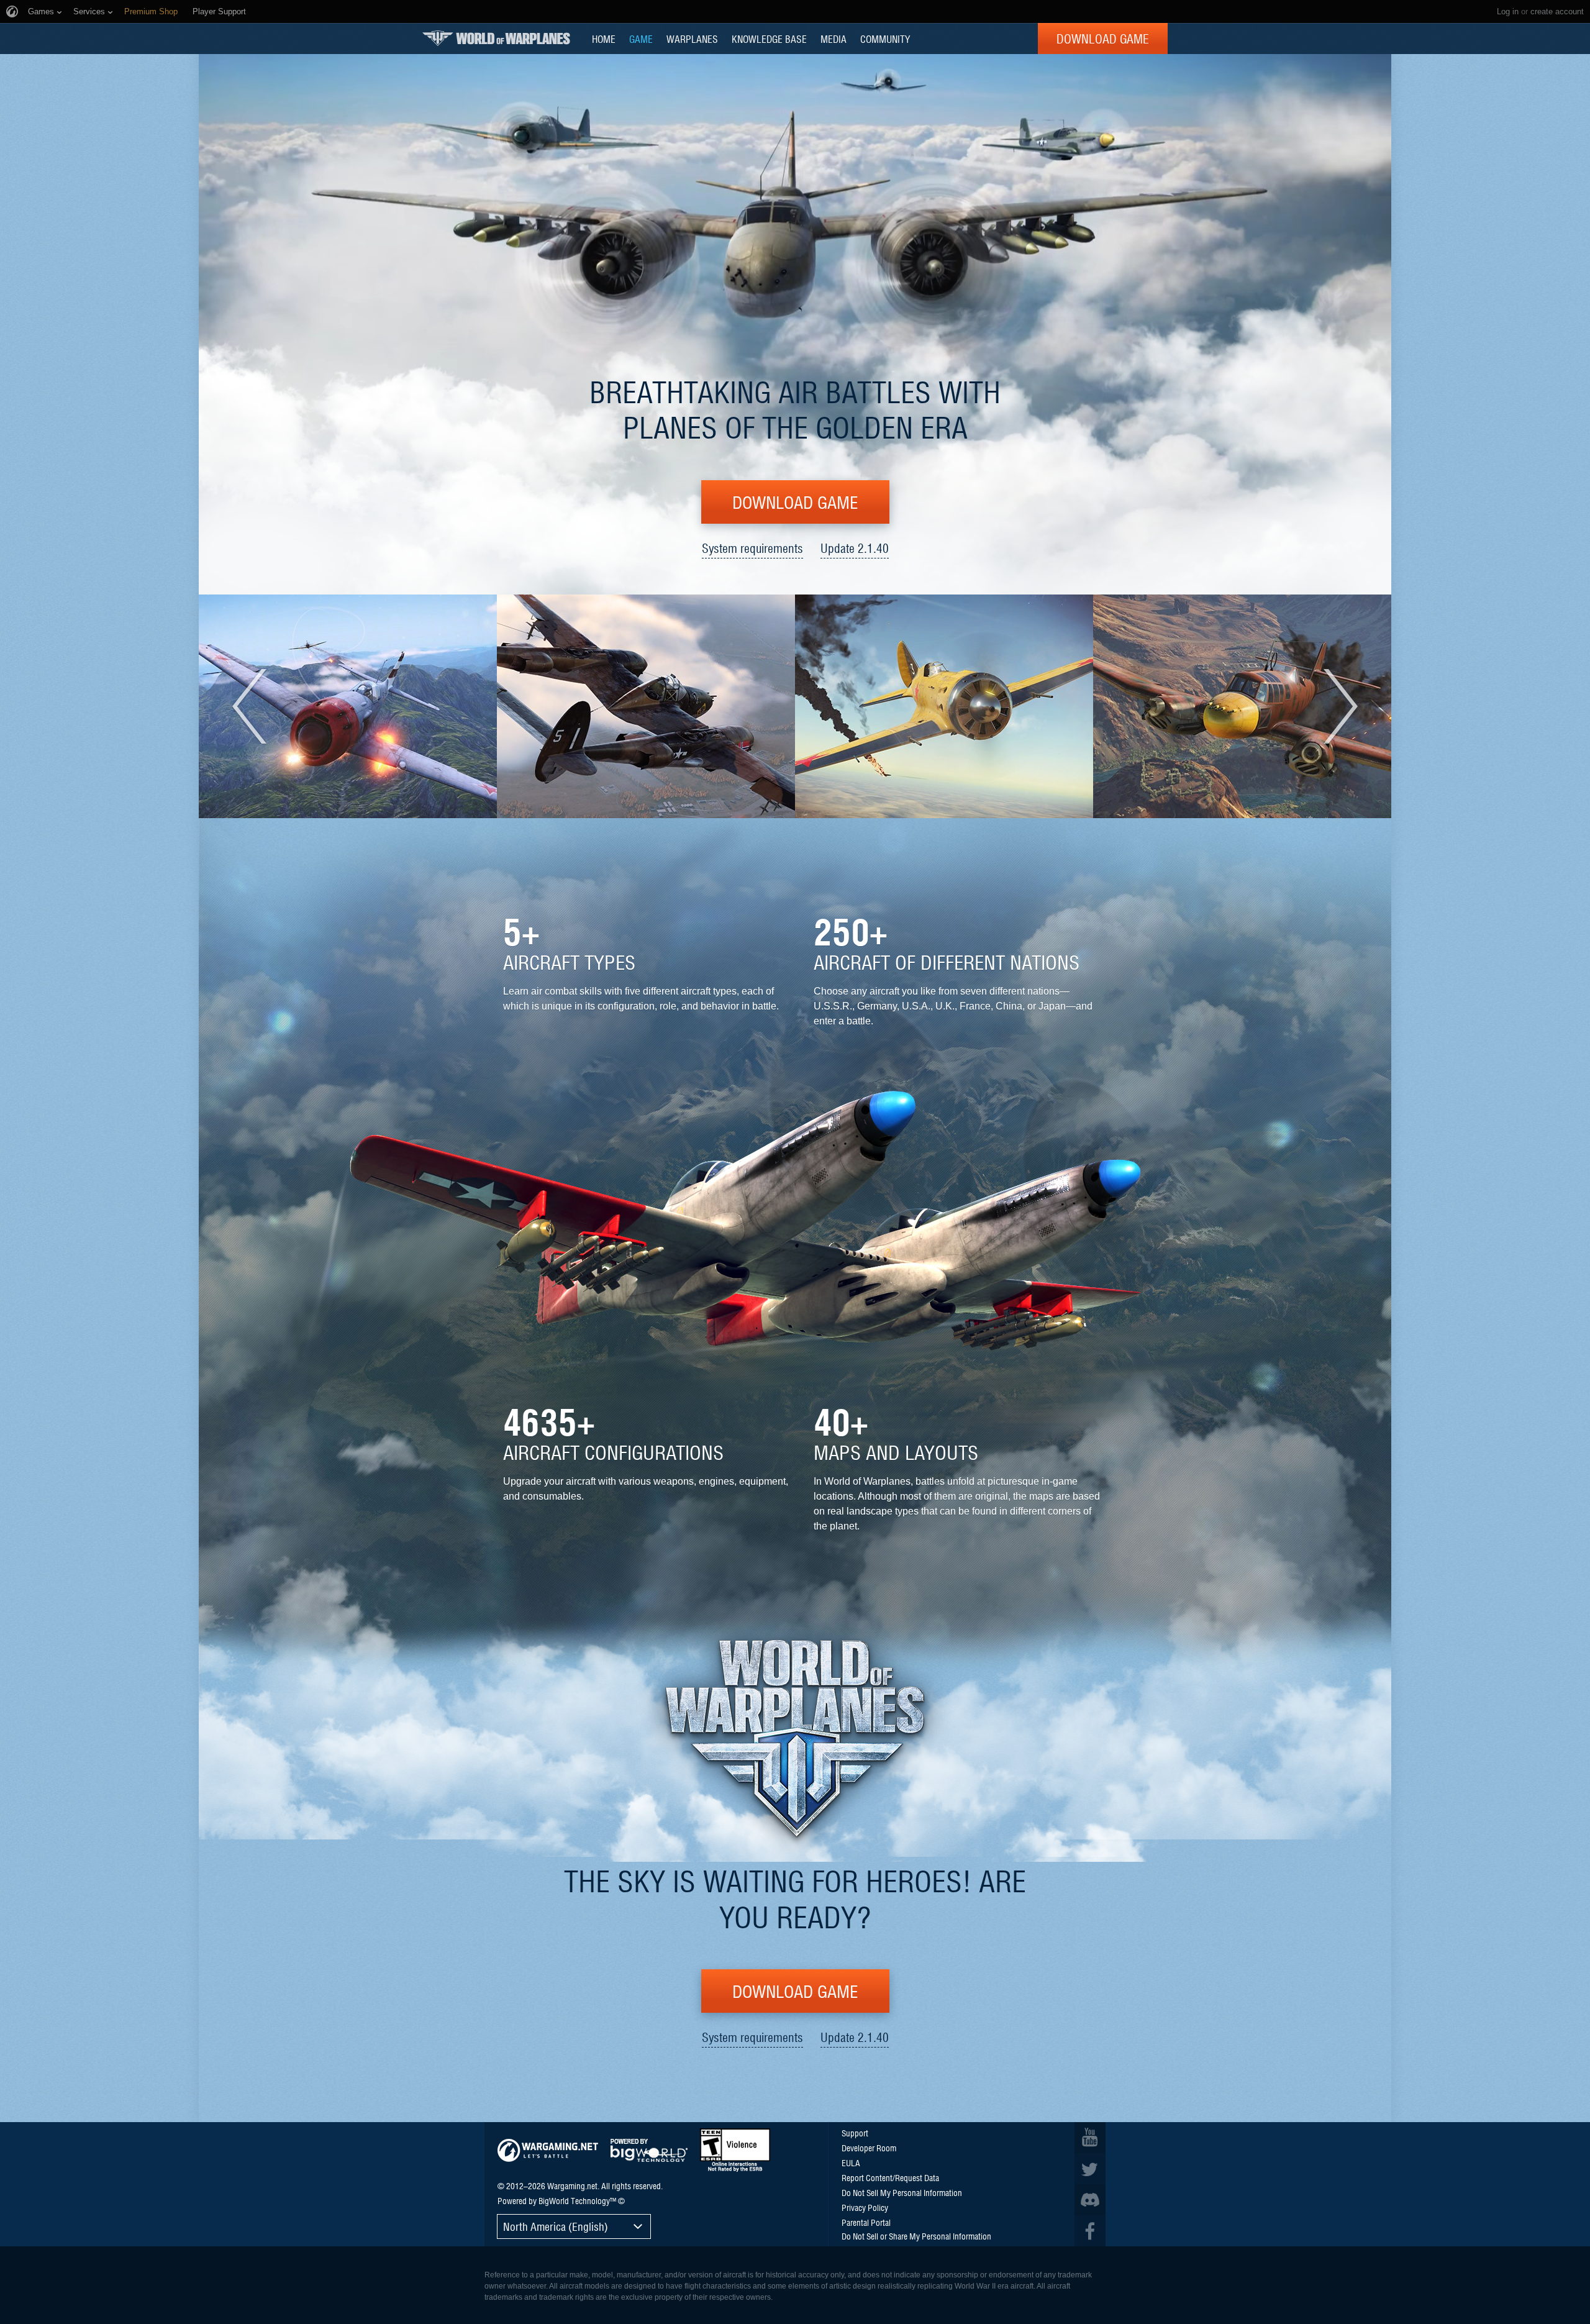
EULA (851, 2162)
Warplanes (692, 39)
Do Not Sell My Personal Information (902, 2192)
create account (1557, 11)
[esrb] (735, 2150)
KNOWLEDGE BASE (769, 39)
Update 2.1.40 (855, 548)
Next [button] (1334, 706)
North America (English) (556, 2226)
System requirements (752, 548)
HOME (604, 39)
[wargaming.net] (548, 2150)
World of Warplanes (496, 38)
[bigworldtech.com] (649, 2150)
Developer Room (869, 2148)
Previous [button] (256, 706)
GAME (641, 39)
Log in (1508, 11)
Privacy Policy (865, 2207)
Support (855, 2133)
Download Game (1103, 39)
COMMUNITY (885, 39)
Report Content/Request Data (890, 2177)
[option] (348, 706)
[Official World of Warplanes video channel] (1090, 2138)
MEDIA (834, 39)
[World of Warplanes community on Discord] (1090, 2200)
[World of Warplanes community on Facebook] (1090, 2231)
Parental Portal (866, 2222)
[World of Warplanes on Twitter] (1090, 2169)
